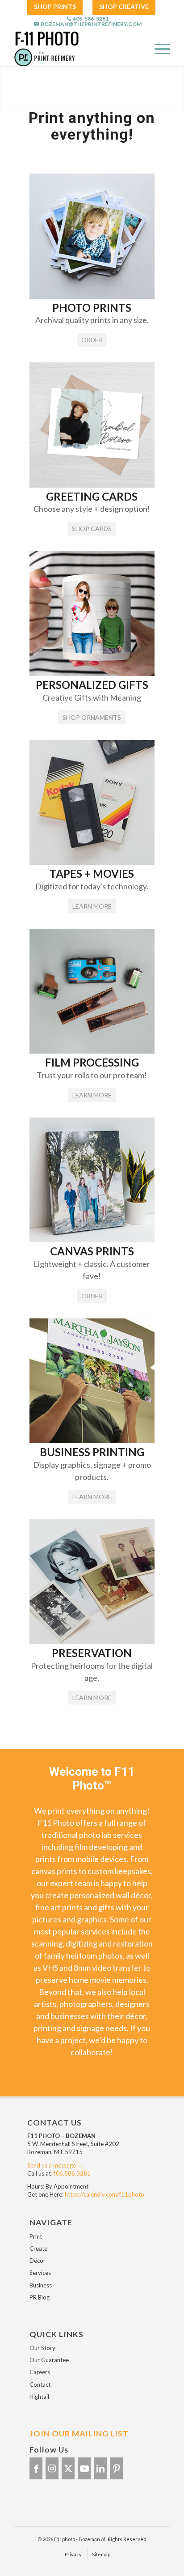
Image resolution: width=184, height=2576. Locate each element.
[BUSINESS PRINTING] (92, 1440)
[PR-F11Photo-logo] (69, 48)
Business (41, 2285)
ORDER (92, 340)
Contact (40, 2385)
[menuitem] (55, 7)
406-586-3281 (91, 19)
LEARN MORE (92, 906)
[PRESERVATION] (92, 1641)
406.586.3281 (71, 2173)
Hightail (39, 2397)
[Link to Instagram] (52, 2468)
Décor (38, 2261)
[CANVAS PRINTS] (92, 1239)
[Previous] (8, 88)
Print (36, 2236)
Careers (40, 2372)
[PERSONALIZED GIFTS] (92, 673)
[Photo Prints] (92, 296)
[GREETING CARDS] (92, 485)
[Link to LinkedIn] (100, 2468)
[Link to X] (68, 2468)
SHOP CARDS (92, 529)
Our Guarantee (49, 2360)
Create (38, 2249)
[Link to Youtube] (84, 2468)
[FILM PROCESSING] (92, 1051)
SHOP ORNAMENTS (92, 717)
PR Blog (40, 2297)
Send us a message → (55, 2165)
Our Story (42, 2348)
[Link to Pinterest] (116, 2468)
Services (40, 2273)
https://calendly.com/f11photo (105, 2194)
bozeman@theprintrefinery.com (91, 24)
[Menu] (158, 48)
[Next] (176, 88)
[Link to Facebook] (36, 2468)
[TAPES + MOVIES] (92, 862)
